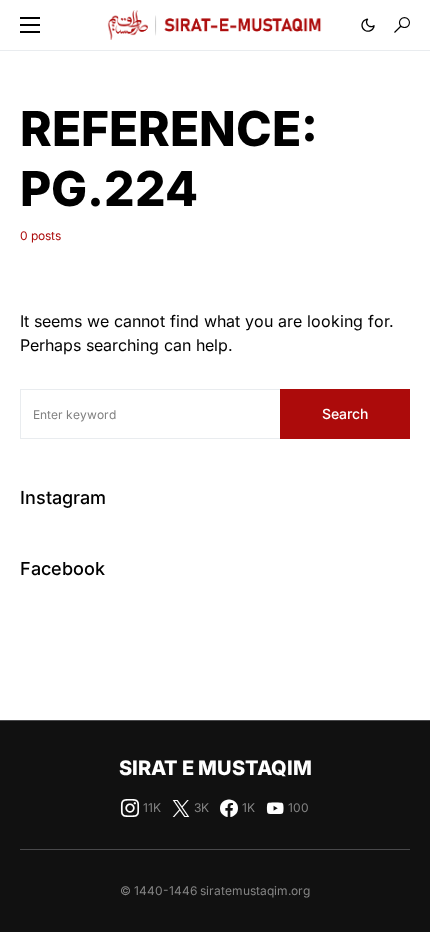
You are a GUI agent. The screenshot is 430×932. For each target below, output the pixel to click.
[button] (30, 25)
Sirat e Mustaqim (215, 768)
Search (345, 413)
